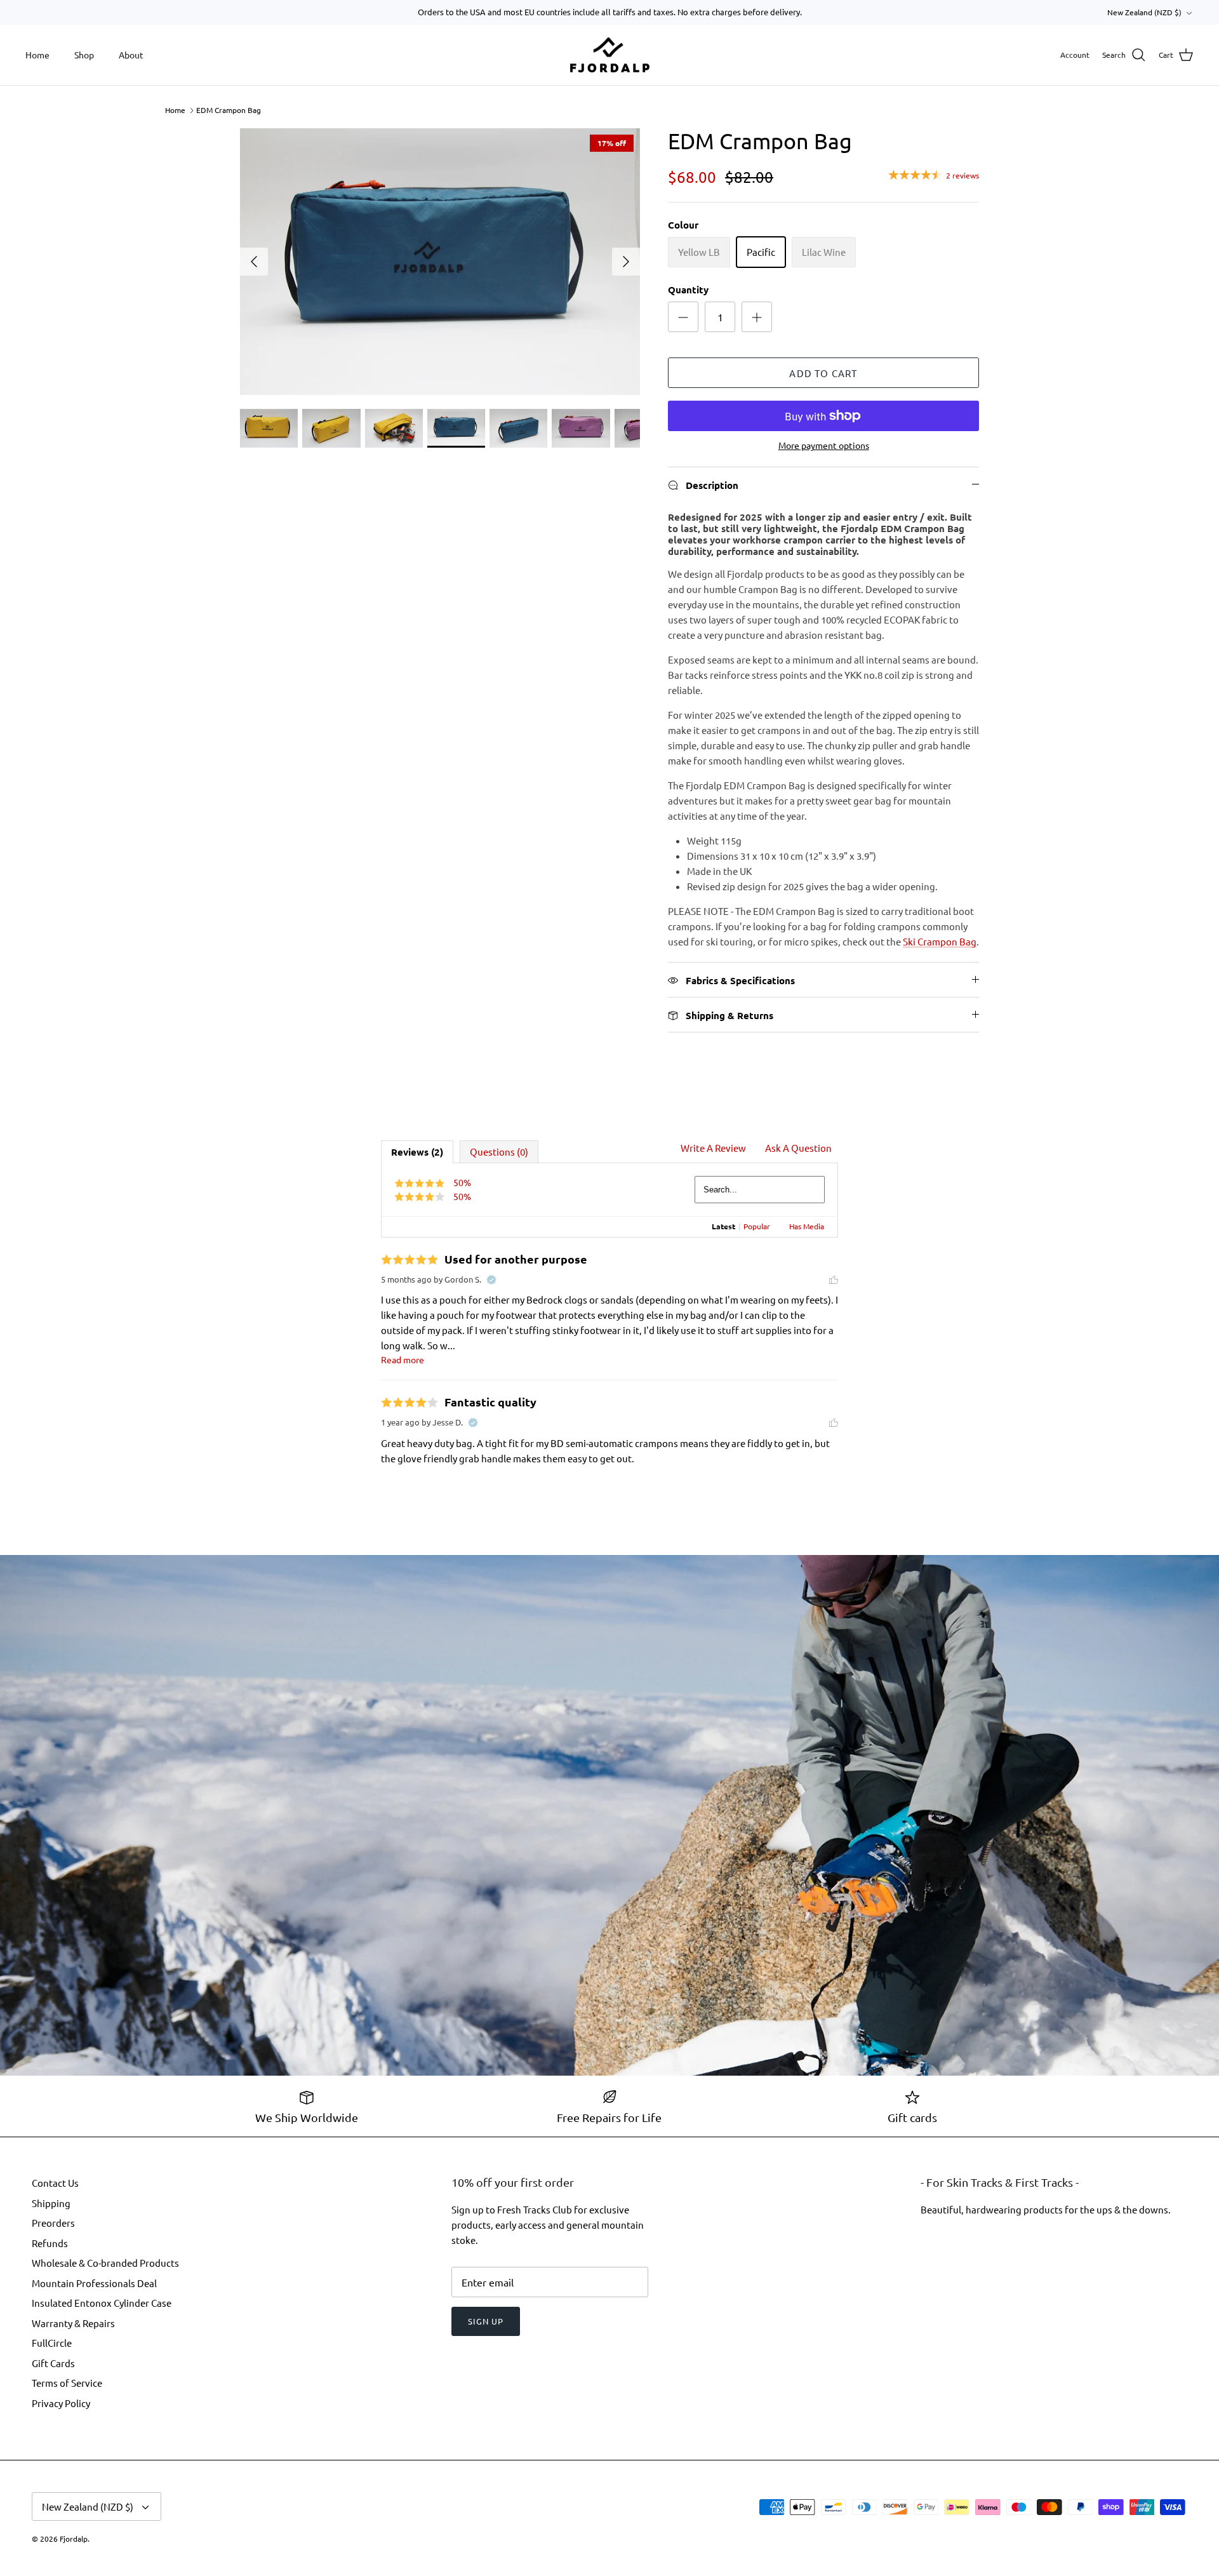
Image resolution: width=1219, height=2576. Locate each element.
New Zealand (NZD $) (1144, 12)
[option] (440, 262)
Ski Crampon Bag (940, 941)
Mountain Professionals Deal (94, 2283)
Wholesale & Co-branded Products (105, 2263)
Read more (403, 1359)
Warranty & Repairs (73, 2323)
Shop (84, 55)
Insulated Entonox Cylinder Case (102, 2303)
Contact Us (55, 2183)
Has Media (807, 1226)
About (131, 55)
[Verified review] (491, 1279)
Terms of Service (67, 2383)
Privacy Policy (61, 2403)
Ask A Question (798, 1148)
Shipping (51, 2203)
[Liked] (834, 1279)
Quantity (688, 290)
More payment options (824, 445)
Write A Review (713, 1148)
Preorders (53, 2223)
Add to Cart (823, 373)
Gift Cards (53, 2363)
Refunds (50, 2243)
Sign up (486, 2321)
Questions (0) (499, 1151)
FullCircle (52, 2343)
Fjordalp (74, 2539)
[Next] (626, 262)
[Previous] (254, 262)
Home (37, 55)
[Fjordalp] (610, 55)
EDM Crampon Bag (229, 110)
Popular (757, 1226)
